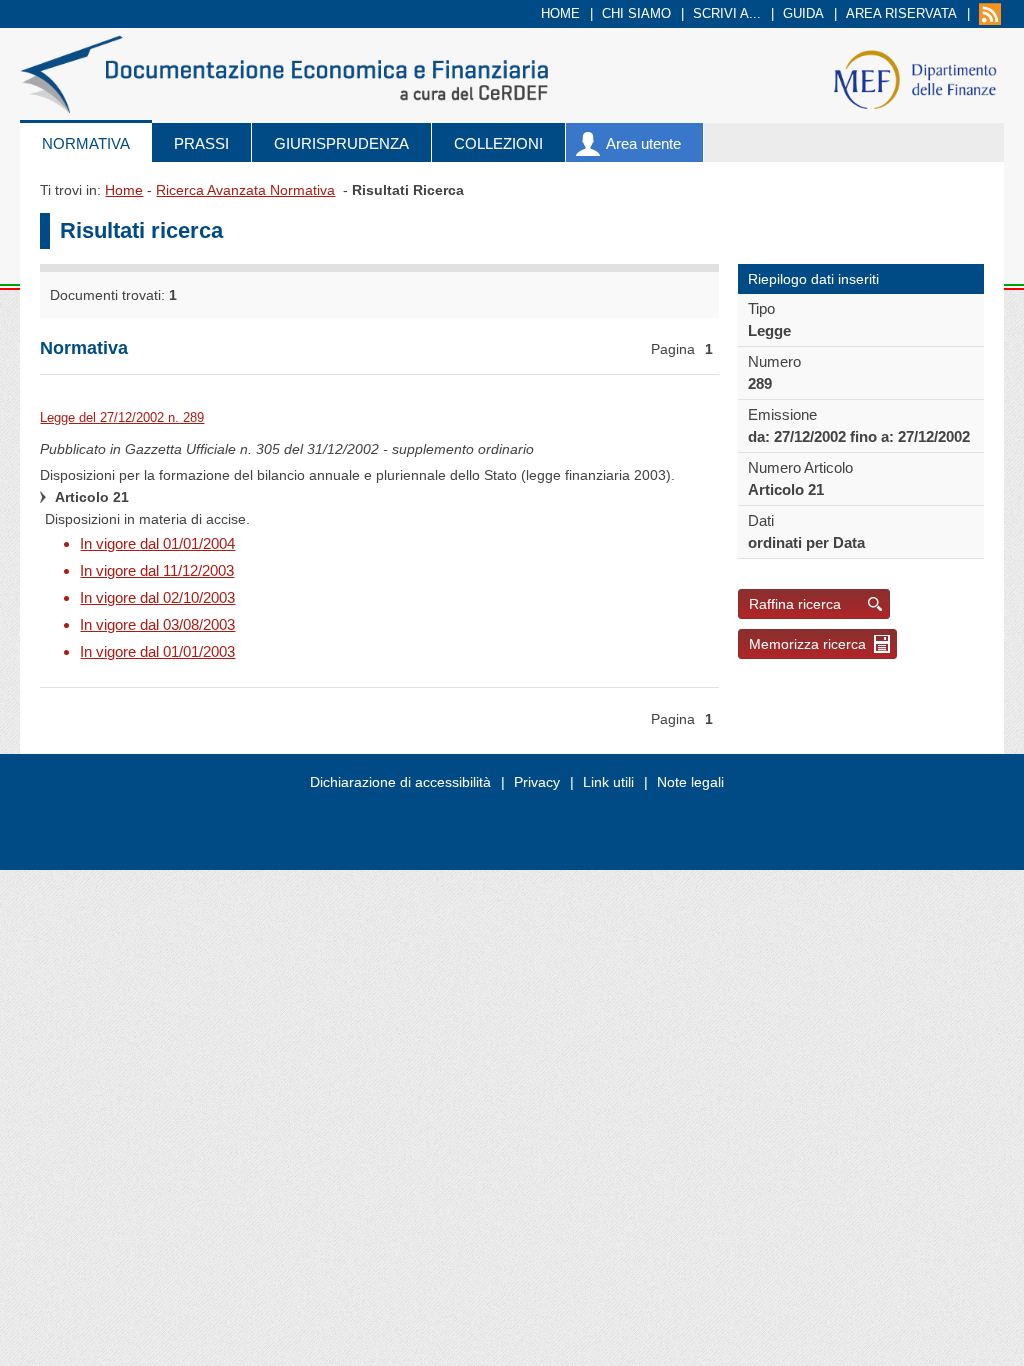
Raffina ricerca (795, 604)
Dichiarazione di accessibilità (400, 782)
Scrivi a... (727, 13)
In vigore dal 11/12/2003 (157, 570)
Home (560, 13)
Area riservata (901, 13)
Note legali (690, 782)
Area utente (643, 143)
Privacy (537, 782)
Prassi (201, 143)
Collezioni (498, 143)
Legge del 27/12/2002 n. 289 (122, 417)
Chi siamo (636, 13)
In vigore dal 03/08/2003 (157, 624)
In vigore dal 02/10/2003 (157, 597)
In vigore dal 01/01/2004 (157, 543)
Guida (803, 13)
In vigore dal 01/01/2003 (157, 651)
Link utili (608, 782)
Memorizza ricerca (807, 644)
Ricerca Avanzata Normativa (245, 190)
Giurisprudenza (341, 143)
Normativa (86, 143)
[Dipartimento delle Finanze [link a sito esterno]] (914, 78)
